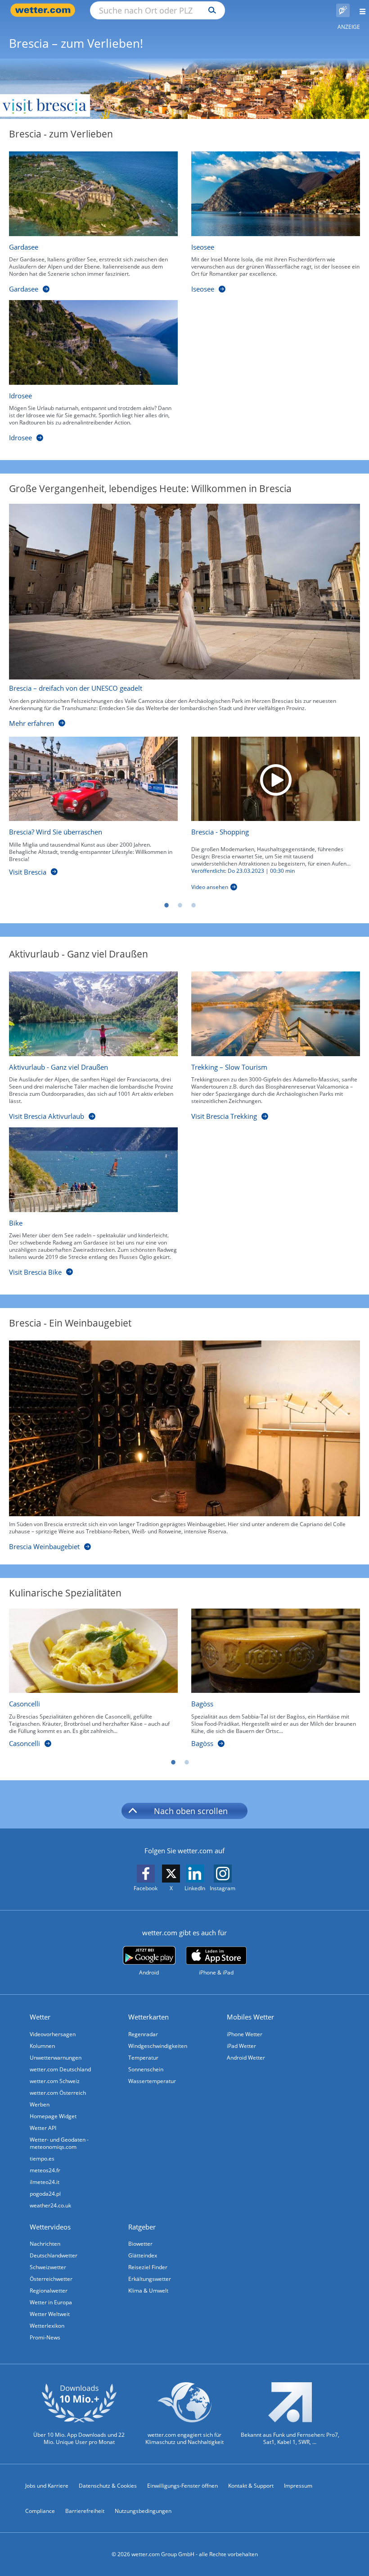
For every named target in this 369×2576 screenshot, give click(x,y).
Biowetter (140, 2244)
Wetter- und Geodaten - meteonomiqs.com (59, 2143)
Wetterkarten (148, 2017)
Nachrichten (45, 2244)
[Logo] (184, 89)
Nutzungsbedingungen (143, 2511)
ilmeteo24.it (45, 2182)
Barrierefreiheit (85, 2511)
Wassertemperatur (152, 2081)
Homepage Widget (53, 2116)
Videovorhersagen (53, 2034)
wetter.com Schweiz (55, 2081)
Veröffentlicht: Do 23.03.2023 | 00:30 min (243, 871)
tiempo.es (42, 2159)
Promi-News (45, 2337)
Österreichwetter (51, 2279)
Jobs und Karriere (47, 2486)
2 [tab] (180, 905)
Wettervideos (50, 2227)
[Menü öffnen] (359, 10)
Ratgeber (142, 2227)
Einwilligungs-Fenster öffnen (182, 2486)
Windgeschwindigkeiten (158, 2046)
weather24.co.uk (50, 2205)
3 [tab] (193, 905)
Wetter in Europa (51, 2302)
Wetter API (43, 2128)
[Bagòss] (276, 1651)
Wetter (40, 2017)
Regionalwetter (49, 2291)
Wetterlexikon (47, 2326)
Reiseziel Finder (148, 2267)
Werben (40, 2104)
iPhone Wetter (245, 2034)
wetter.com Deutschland (60, 2069)
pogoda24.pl (45, 2194)
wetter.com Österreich (58, 2093)
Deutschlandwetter (54, 2255)
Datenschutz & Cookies (108, 2486)
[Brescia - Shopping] (276, 779)
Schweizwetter (48, 2267)
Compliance (40, 2511)
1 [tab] (166, 905)
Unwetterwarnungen (56, 2058)
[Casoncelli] (93, 1651)
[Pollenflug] (343, 10)
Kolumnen (42, 2046)
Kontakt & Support (251, 2486)
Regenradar (143, 2034)
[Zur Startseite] (45, 10)
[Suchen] (210, 10)
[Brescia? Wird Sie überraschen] (93, 779)
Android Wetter (246, 2058)
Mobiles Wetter (250, 2017)
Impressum (298, 2486)
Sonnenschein (146, 2069)
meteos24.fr (45, 2170)
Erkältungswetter (150, 2279)
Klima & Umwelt (148, 2291)
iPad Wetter (241, 2046)
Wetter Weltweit (50, 2314)
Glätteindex (143, 2255)
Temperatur (143, 2058)
